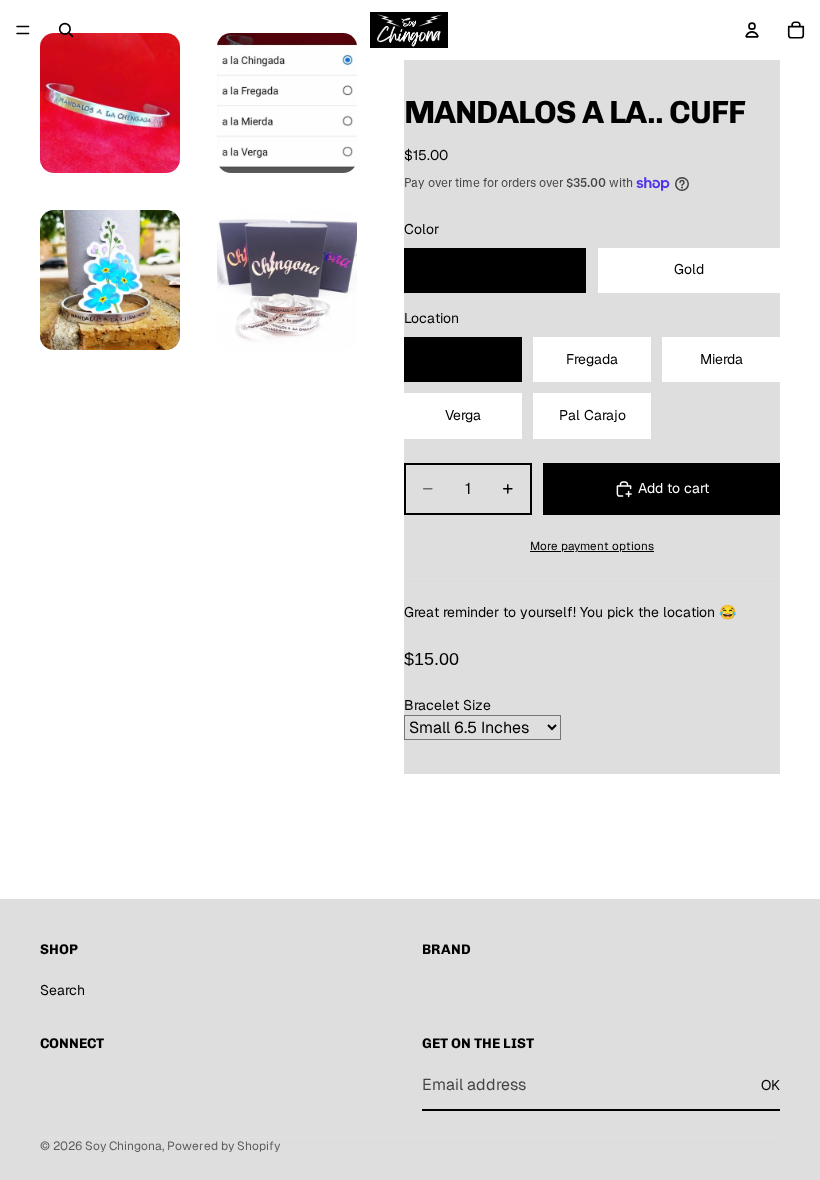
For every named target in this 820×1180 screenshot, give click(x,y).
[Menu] (23, 30)
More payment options (592, 545)
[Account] (752, 30)
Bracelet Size (447, 705)
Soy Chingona (123, 1146)
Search (62, 990)
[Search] (66, 30)
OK (770, 1084)
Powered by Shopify (223, 1146)
